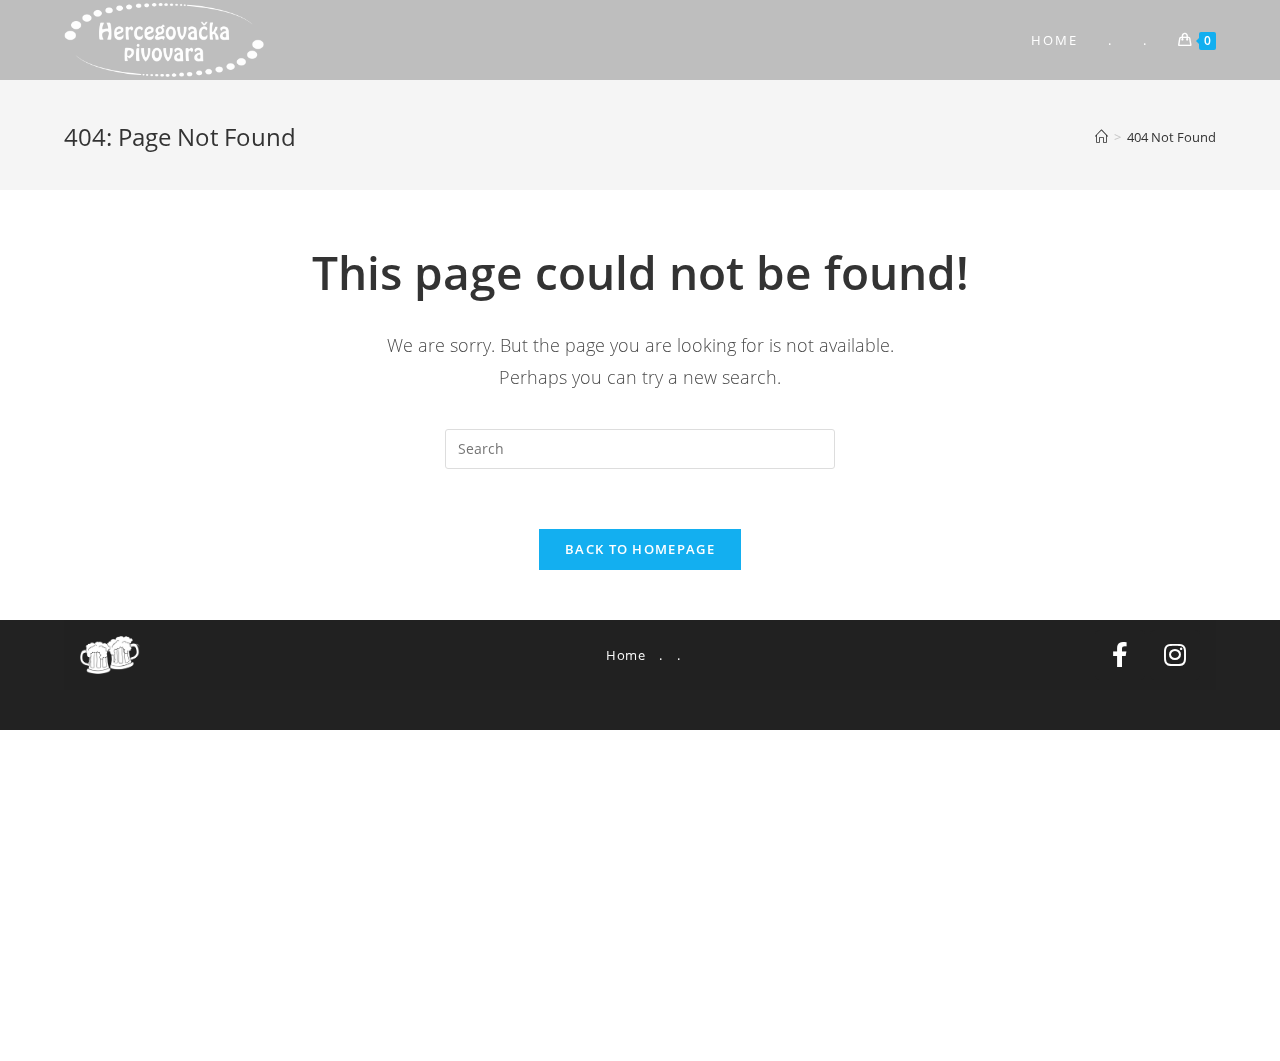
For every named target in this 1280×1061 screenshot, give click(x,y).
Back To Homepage (640, 549)
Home (625, 655)
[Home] (1101, 137)
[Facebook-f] (1120, 655)
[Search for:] (640, 447)
